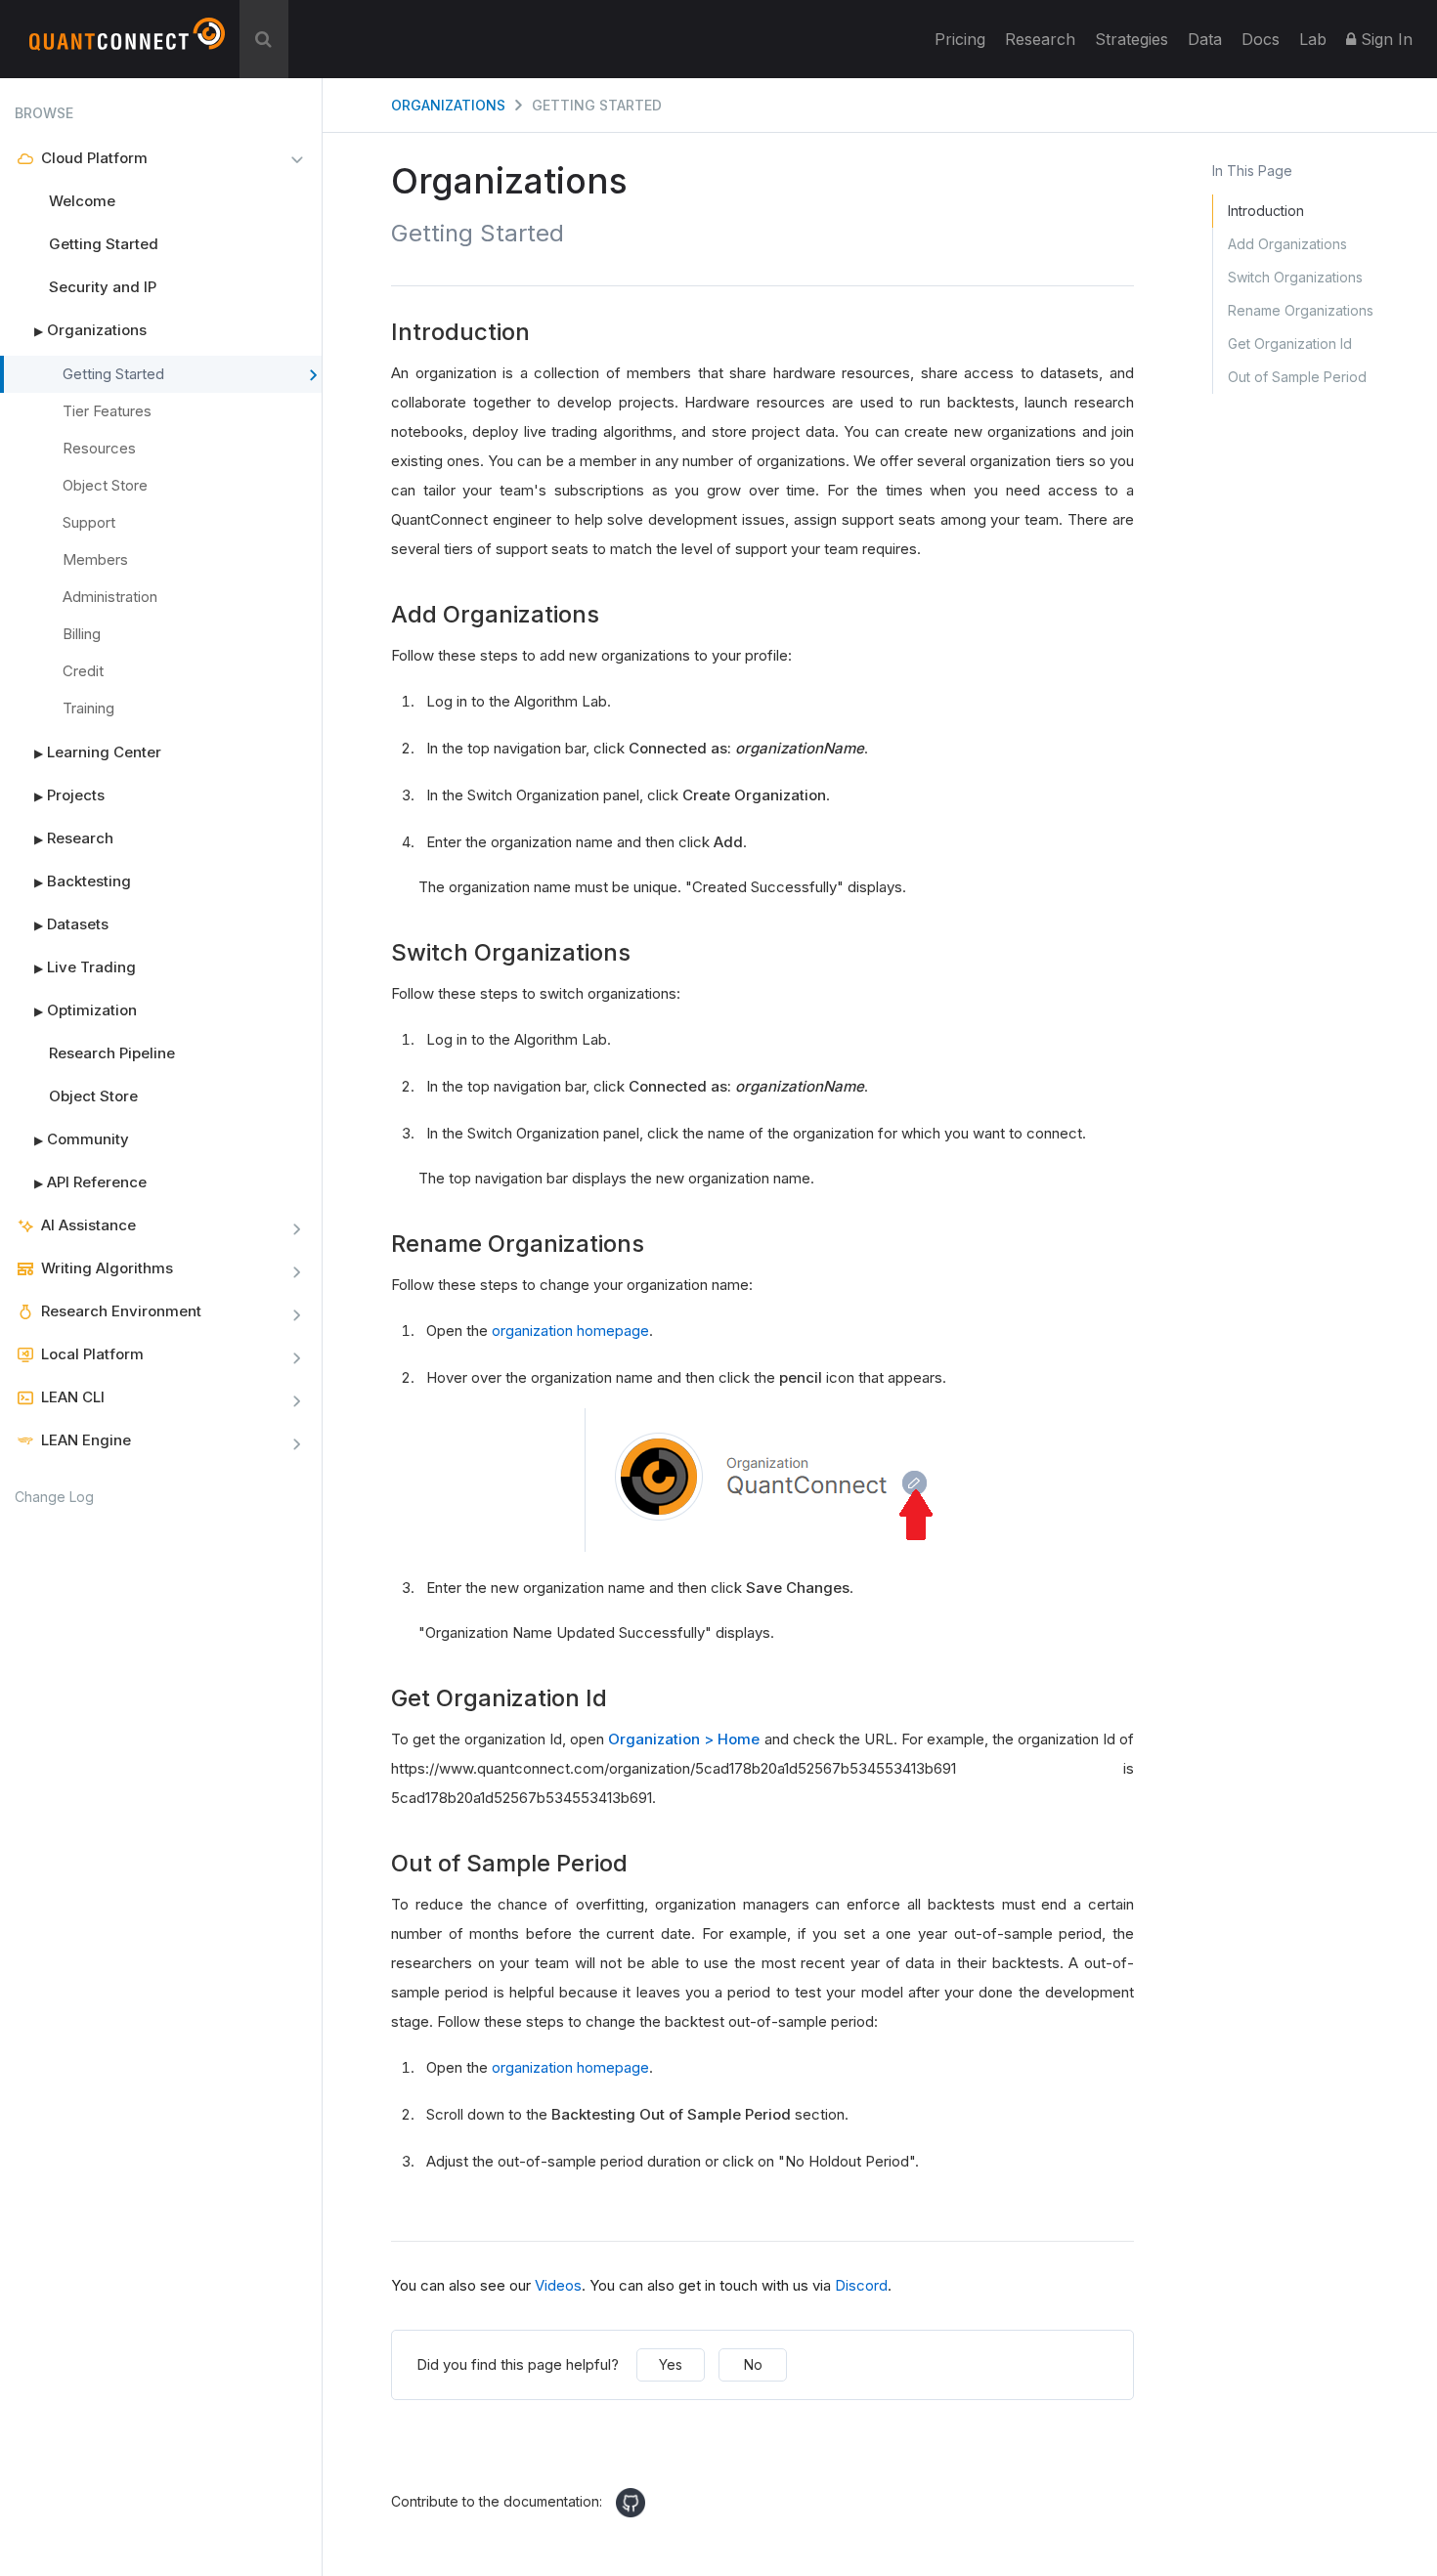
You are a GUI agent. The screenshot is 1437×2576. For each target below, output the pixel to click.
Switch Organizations (1295, 277)
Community (82, 1139)
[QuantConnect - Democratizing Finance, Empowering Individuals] (127, 42)
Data (1205, 39)
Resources (99, 448)
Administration (110, 597)
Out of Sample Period (1297, 377)
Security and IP (103, 287)
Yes (671, 2364)
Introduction (1266, 211)
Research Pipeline (112, 1053)
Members (95, 559)
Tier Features (107, 411)
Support (89, 522)
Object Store (105, 485)
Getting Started (104, 244)
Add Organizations (1287, 244)
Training (88, 708)
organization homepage (570, 1331)
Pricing (960, 39)
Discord (861, 2285)
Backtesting (83, 881)
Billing (82, 634)
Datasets (71, 924)
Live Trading (85, 967)
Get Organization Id (1290, 343)
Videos (558, 2285)
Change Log (54, 1497)
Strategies (1132, 39)
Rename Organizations (1301, 310)
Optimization (86, 1010)
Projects (69, 795)
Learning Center (98, 752)
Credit (83, 671)
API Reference (90, 1182)
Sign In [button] (1384, 39)
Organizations (90, 330)
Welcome (82, 201)
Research (1040, 39)
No (753, 2364)
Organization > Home (684, 1739)
